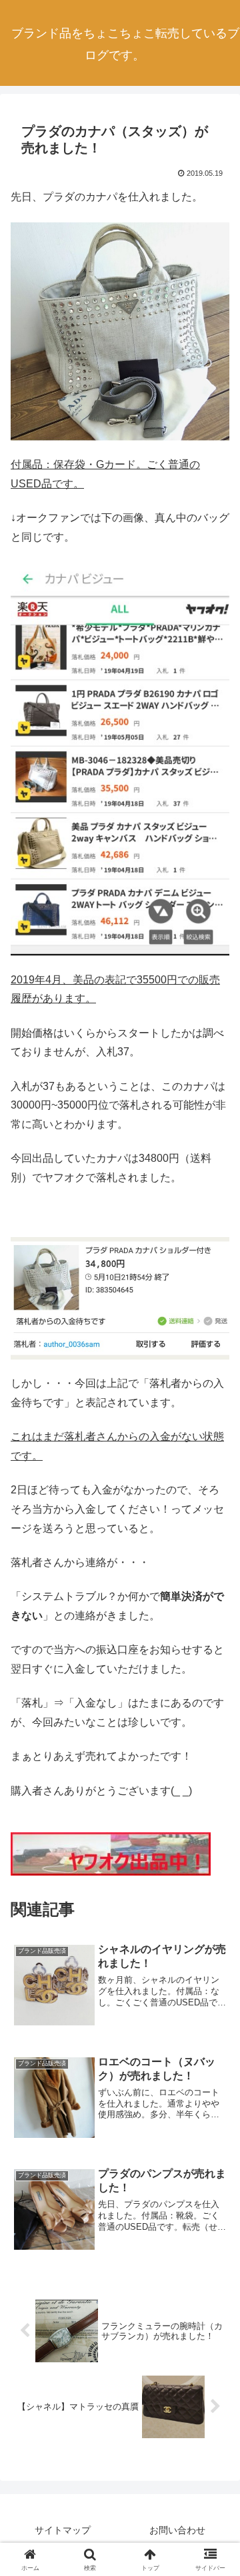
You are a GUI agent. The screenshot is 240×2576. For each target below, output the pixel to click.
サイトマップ (63, 2530)
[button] (214, 1954)
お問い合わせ (177, 2530)
